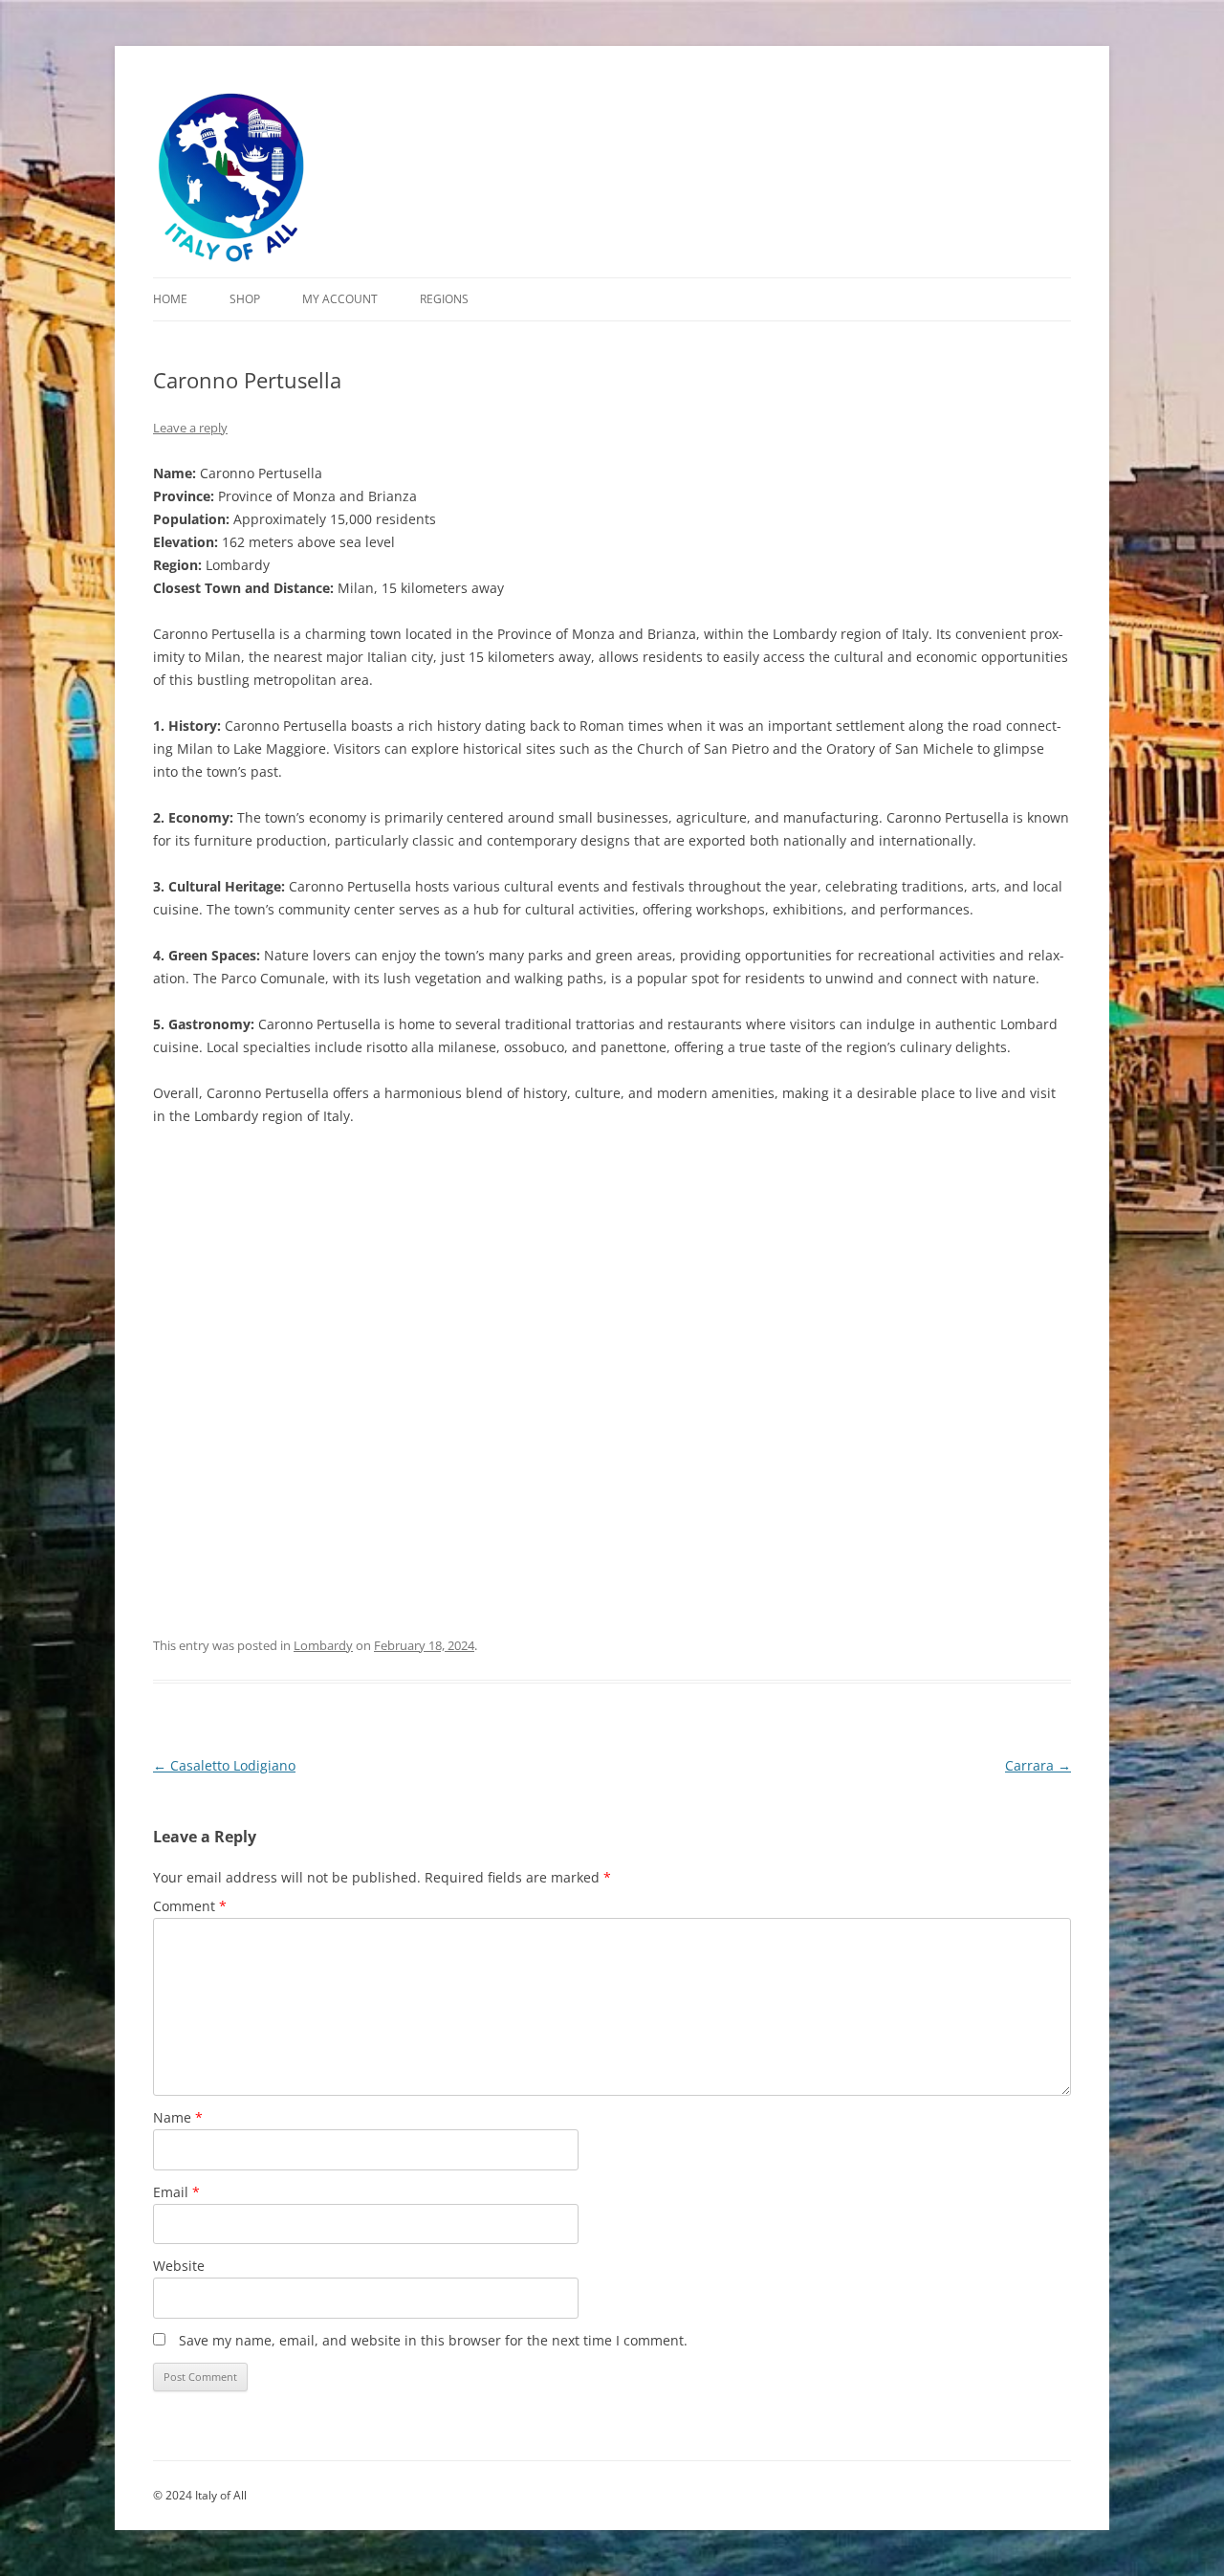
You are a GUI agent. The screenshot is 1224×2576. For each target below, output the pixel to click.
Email (176, 2192)
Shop (245, 299)
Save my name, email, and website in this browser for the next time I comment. (433, 2340)
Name (178, 2117)
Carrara (1038, 1765)
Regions (444, 299)
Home (170, 299)
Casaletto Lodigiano (224, 1765)
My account (340, 299)
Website (179, 2266)
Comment (190, 1906)
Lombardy (323, 1645)
